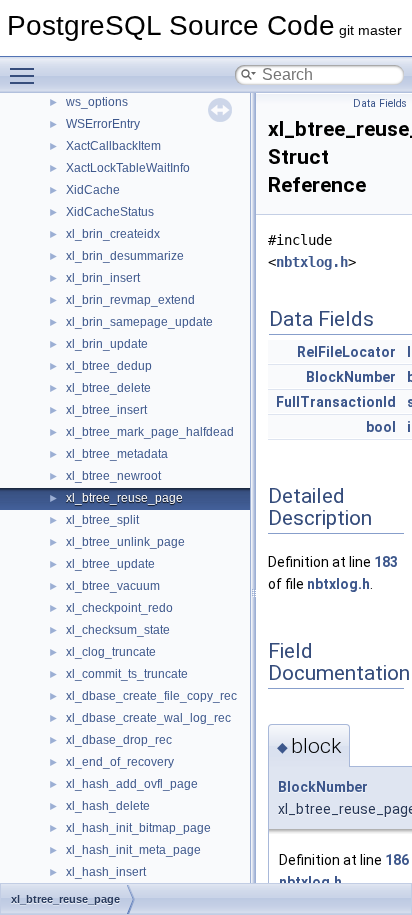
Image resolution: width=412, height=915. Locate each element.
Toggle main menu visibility (26, 75)
